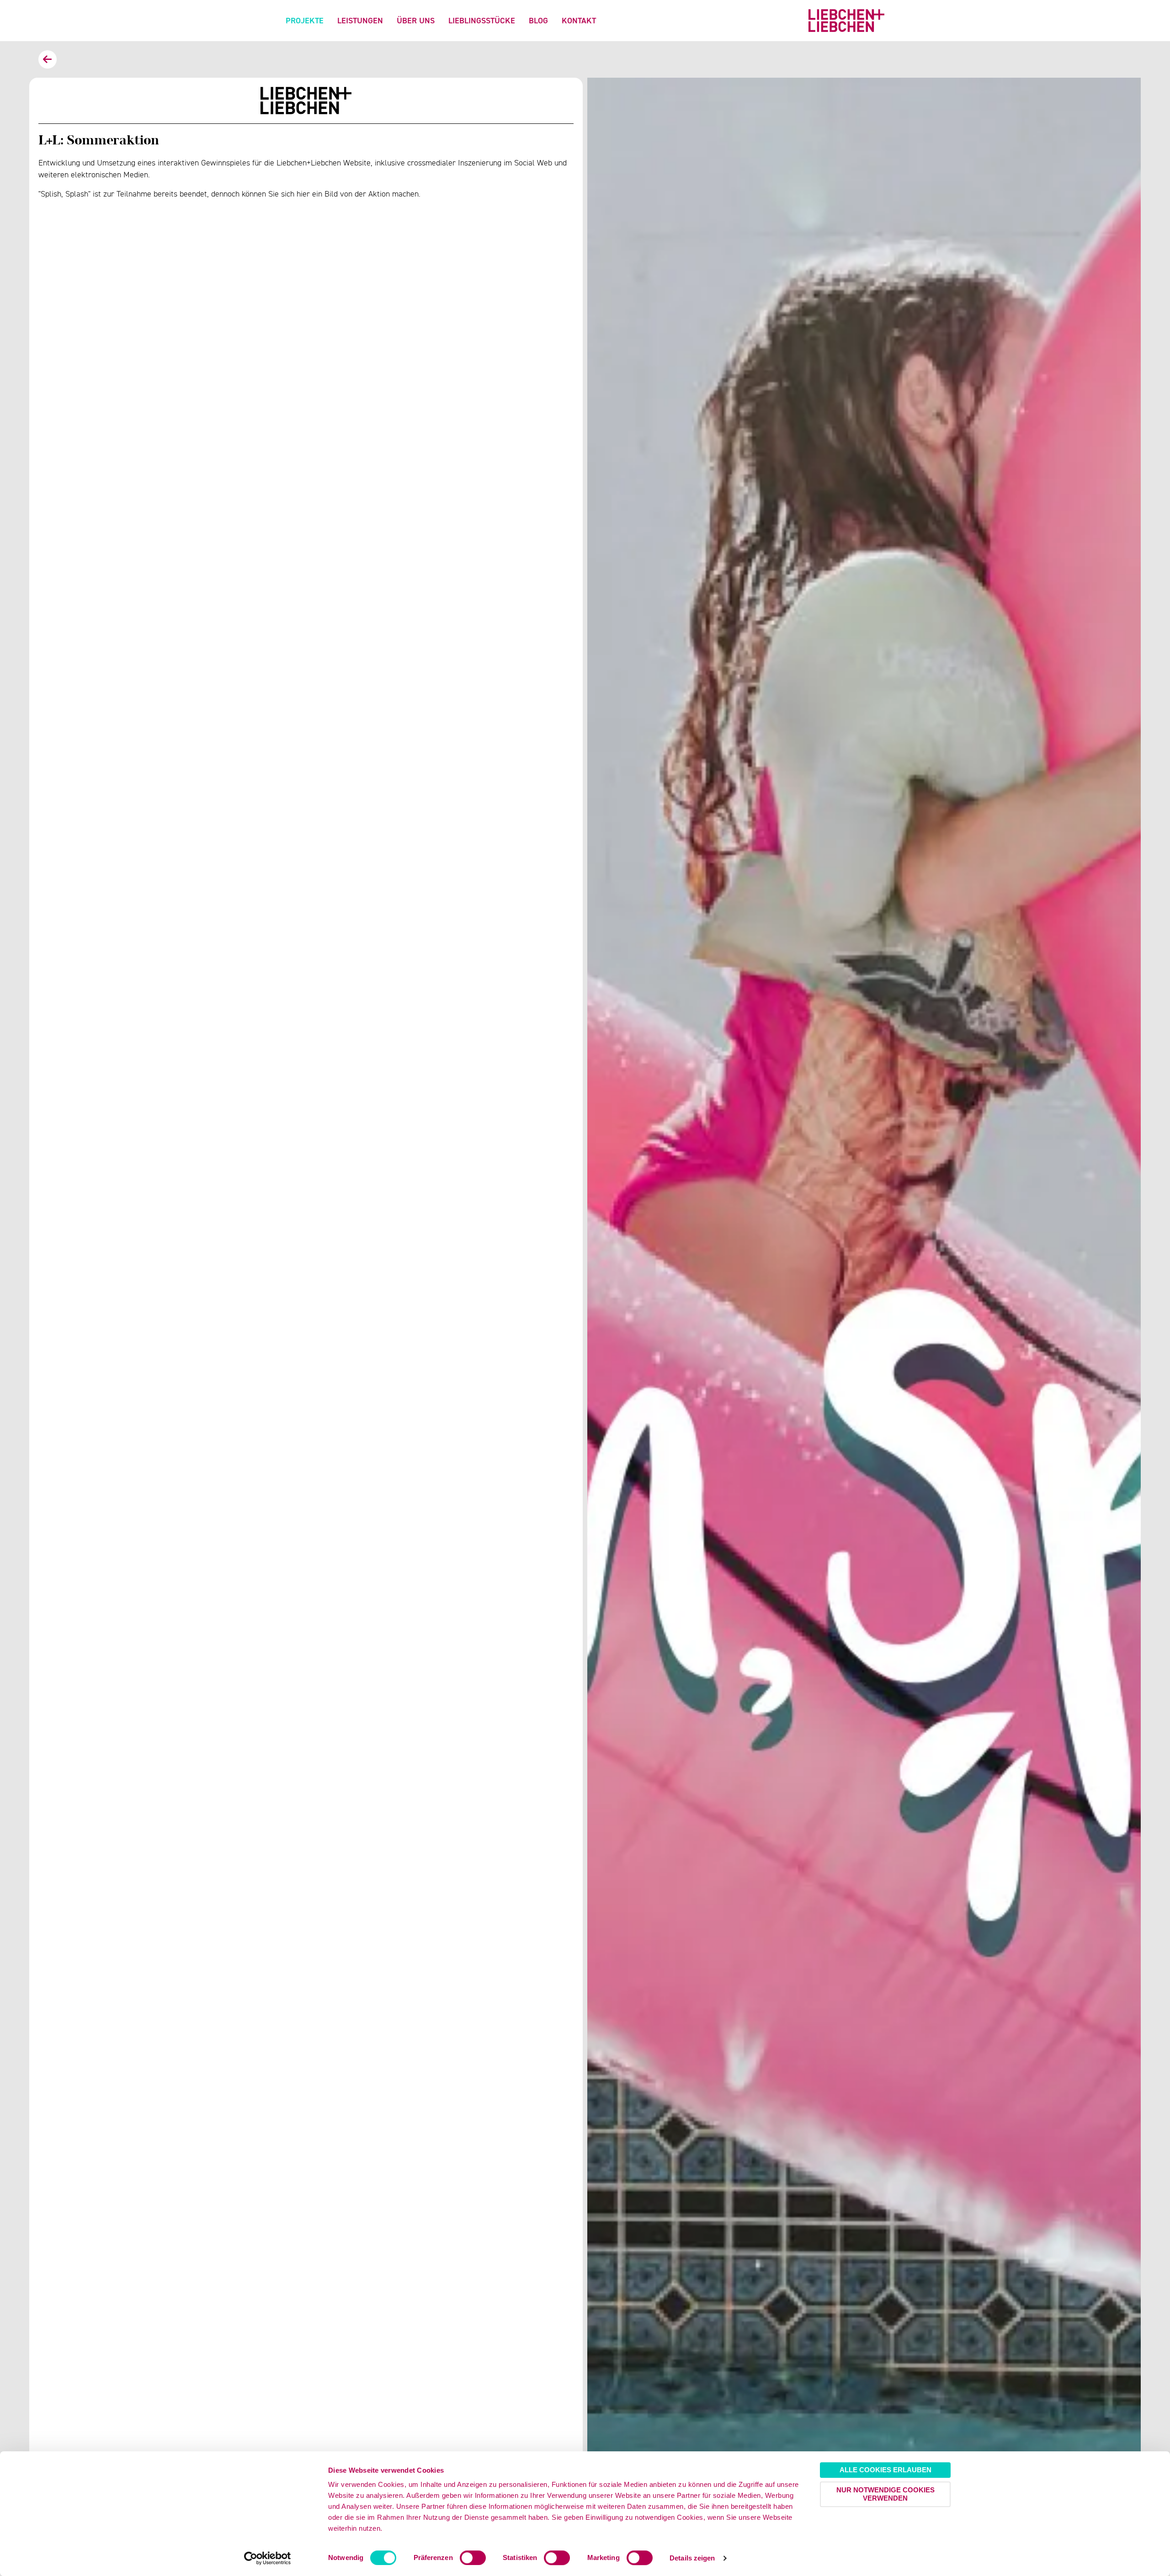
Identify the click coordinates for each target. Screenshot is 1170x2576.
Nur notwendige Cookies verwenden (885, 2494)
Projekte (305, 20)
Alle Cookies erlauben (885, 2470)
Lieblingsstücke (482, 20)
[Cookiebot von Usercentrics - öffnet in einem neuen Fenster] (268, 2558)
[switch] (473, 2558)
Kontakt (579, 20)
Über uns (416, 20)
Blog (538, 20)
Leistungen (360, 20)
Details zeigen (692, 2558)
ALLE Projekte (48, 59)
